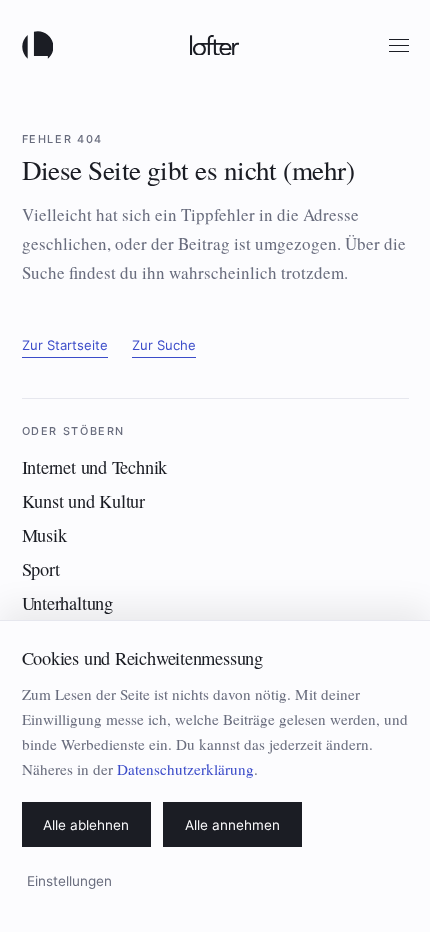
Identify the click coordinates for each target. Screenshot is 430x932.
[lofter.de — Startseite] (42, 45)
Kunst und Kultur (83, 501)
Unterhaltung (67, 603)
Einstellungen (69, 881)
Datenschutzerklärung (185, 769)
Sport (41, 569)
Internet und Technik (95, 467)
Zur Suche (164, 345)
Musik (44, 535)
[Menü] (399, 45)
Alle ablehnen (86, 825)
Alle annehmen (232, 825)
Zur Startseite (65, 345)
